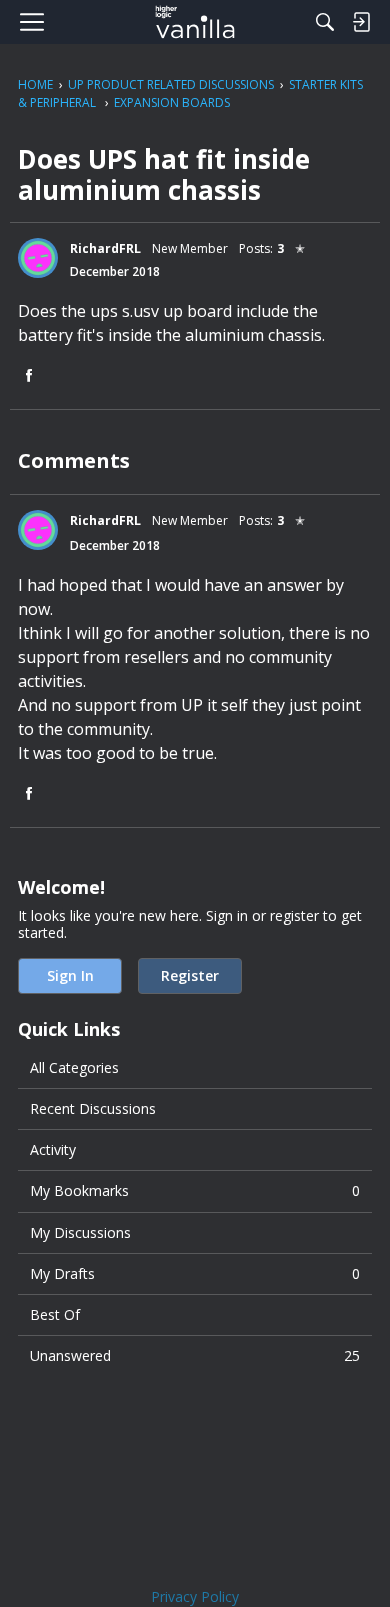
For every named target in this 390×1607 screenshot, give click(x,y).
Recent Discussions (93, 1108)
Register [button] (190, 975)
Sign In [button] (70, 975)
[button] (38, 258)
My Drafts (195, 1273)
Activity (53, 1149)
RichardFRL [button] (105, 248)
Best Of (55, 1314)
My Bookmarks (195, 1190)
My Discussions (80, 1232)
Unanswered (195, 1355)
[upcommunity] (195, 22)
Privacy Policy (195, 1596)
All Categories (74, 1067)
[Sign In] (361, 22)
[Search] (325, 22)
